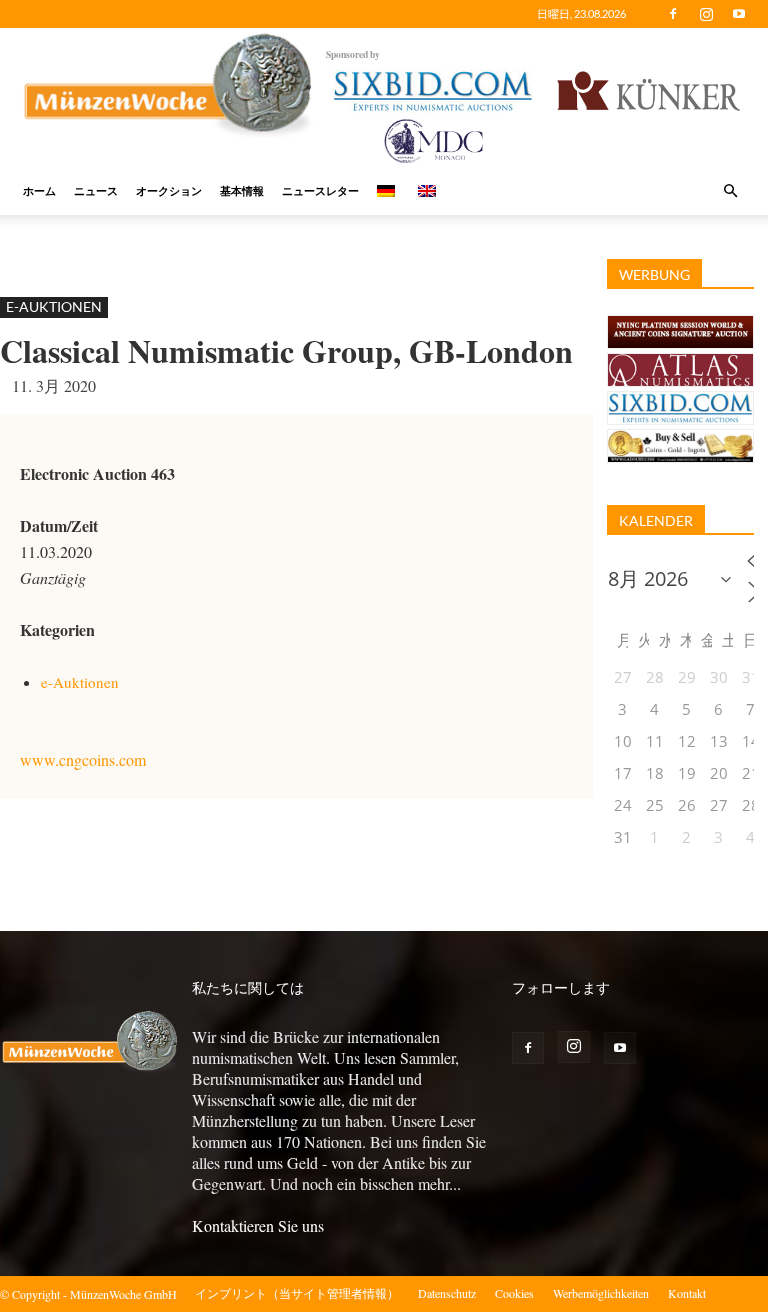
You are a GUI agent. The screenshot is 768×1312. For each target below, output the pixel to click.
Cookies (514, 1293)
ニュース (96, 190)
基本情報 (242, 190)
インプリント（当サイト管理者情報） (297, 1293)
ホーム (39, 190)
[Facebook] (673, 14)
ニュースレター (320, 190)
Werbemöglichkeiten (601, 1293)
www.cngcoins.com (83, 759)
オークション (169, 190)
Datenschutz (447, 1293)
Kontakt (687, 1293)
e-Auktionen (54, 306)
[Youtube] (739, 14)
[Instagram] (706, 14)
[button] (730, 191)
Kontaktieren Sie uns (258, 1225)
